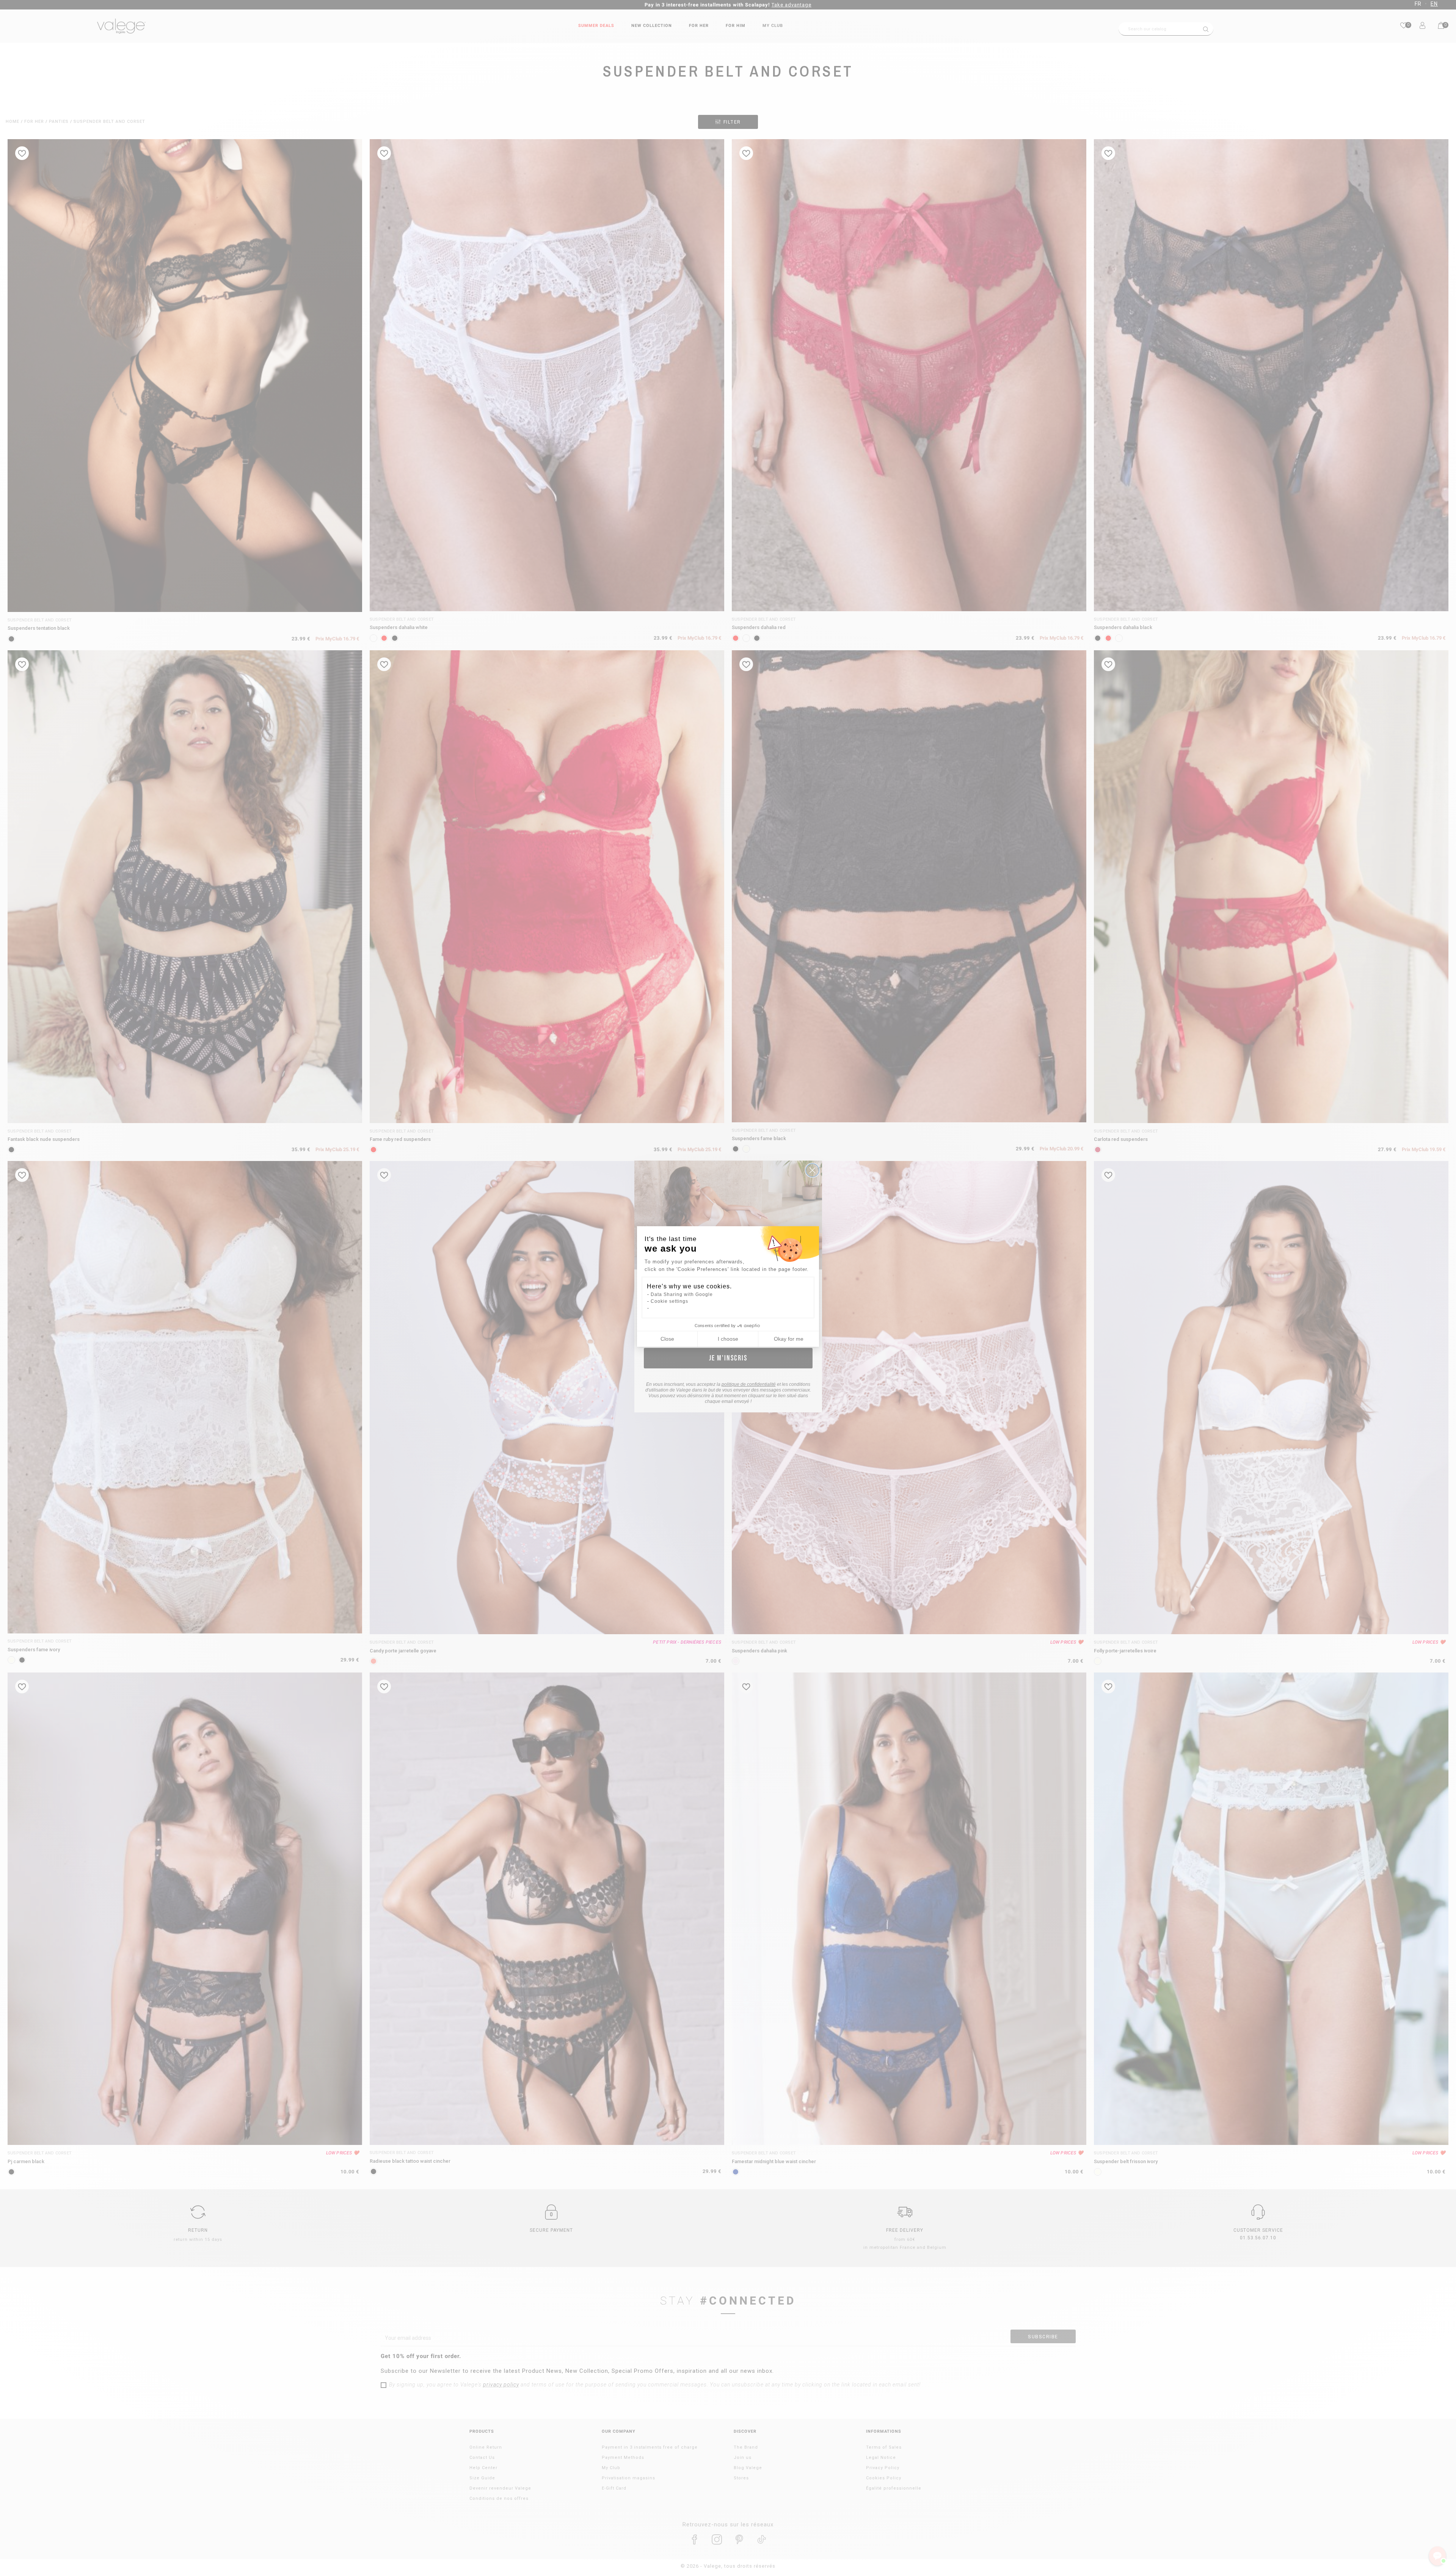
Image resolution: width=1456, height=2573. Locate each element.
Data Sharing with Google (682, 1294)
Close (667, 1339)
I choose (728, 1339)
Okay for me (789, 1339)
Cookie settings (669, 1301)
